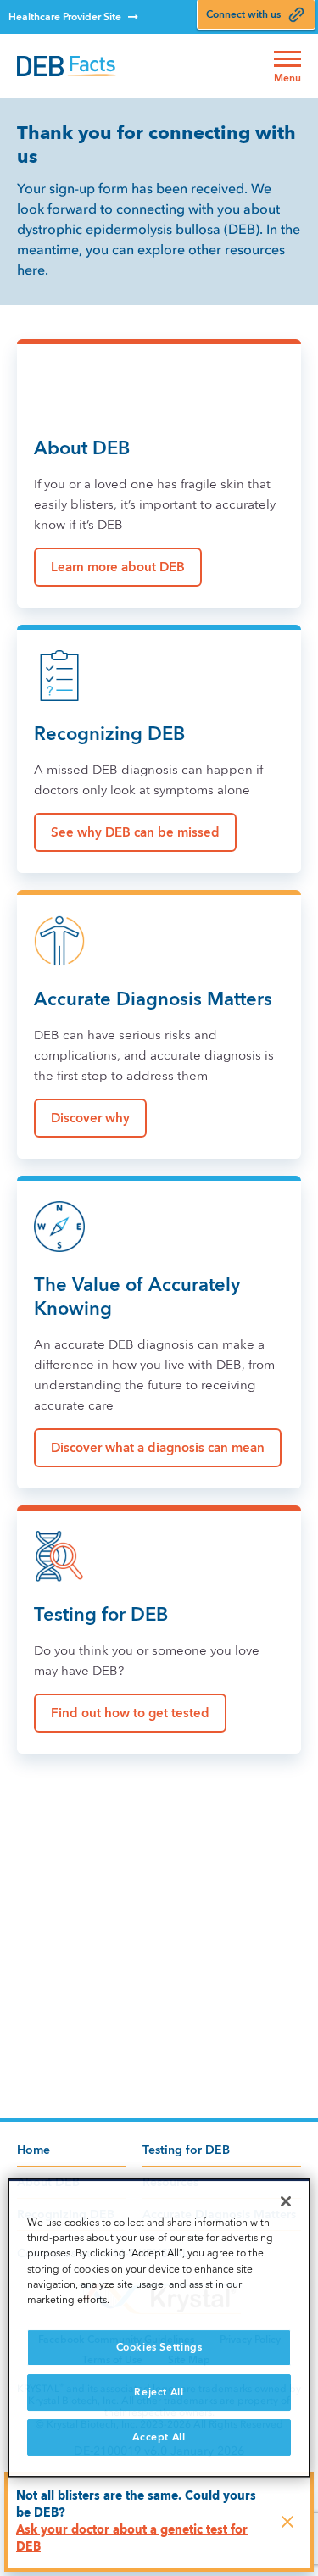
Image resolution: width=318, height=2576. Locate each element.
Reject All (159, 2392)
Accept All (159, 2437)
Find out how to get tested (130, 1713)
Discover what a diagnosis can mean (158, 1448)
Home (33, 2150)
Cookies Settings (159, 2347)
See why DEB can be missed (135, 832)
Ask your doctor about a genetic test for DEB (132, 2538)
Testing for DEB (186, 2150)
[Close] (286, 2201)
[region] (159, 2328)
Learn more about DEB (118, 567)
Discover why (90, 1118)
